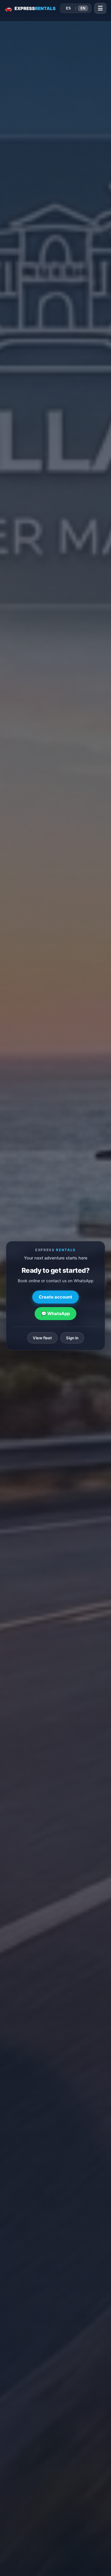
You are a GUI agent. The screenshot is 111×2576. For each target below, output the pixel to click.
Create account (55, 1297)
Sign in (72, 1338)
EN (83, 8)
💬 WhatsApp (55, 1314)
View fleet (42, 1338)
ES (68, 8)
